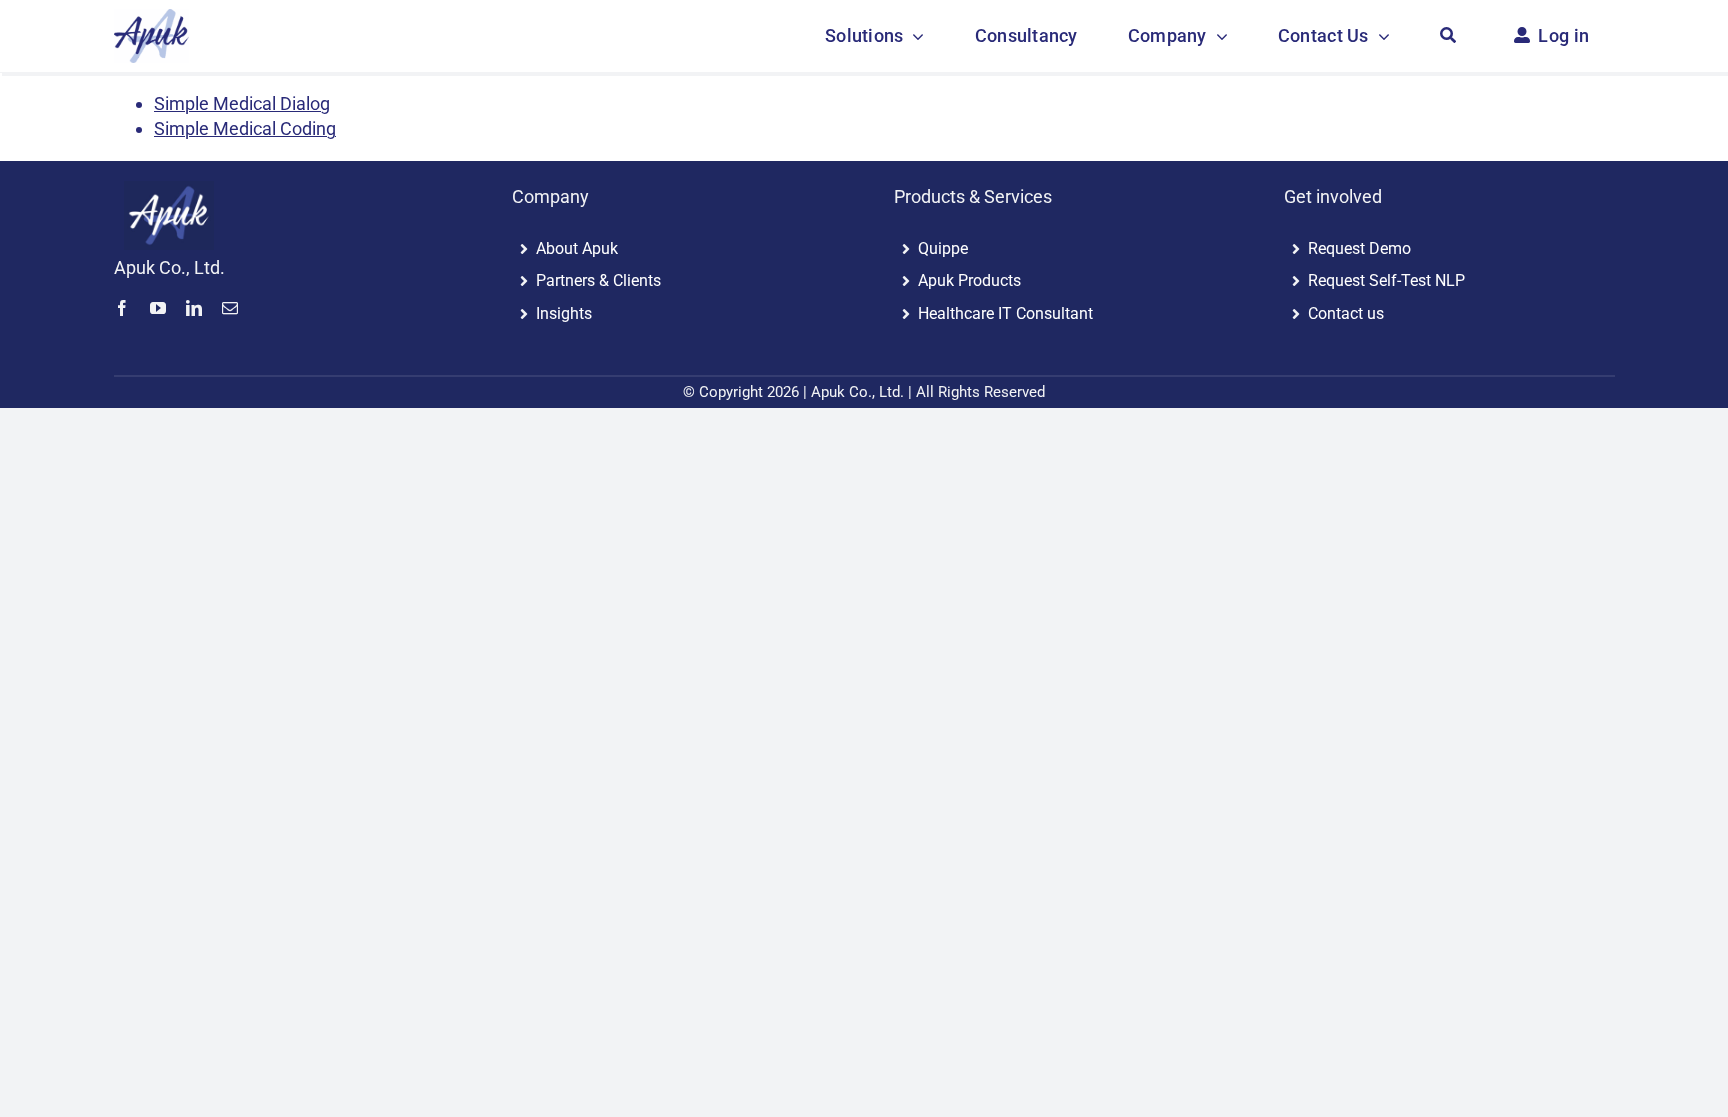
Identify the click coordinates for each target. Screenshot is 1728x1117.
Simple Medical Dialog (242, 103)
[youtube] (158, 308)
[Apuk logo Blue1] (169, 189)
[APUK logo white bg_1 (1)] (151, 17)
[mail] (230, 308)
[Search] (1448, 36)
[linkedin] (194, 308)
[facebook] (122, 308)
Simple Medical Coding (245, 128)
